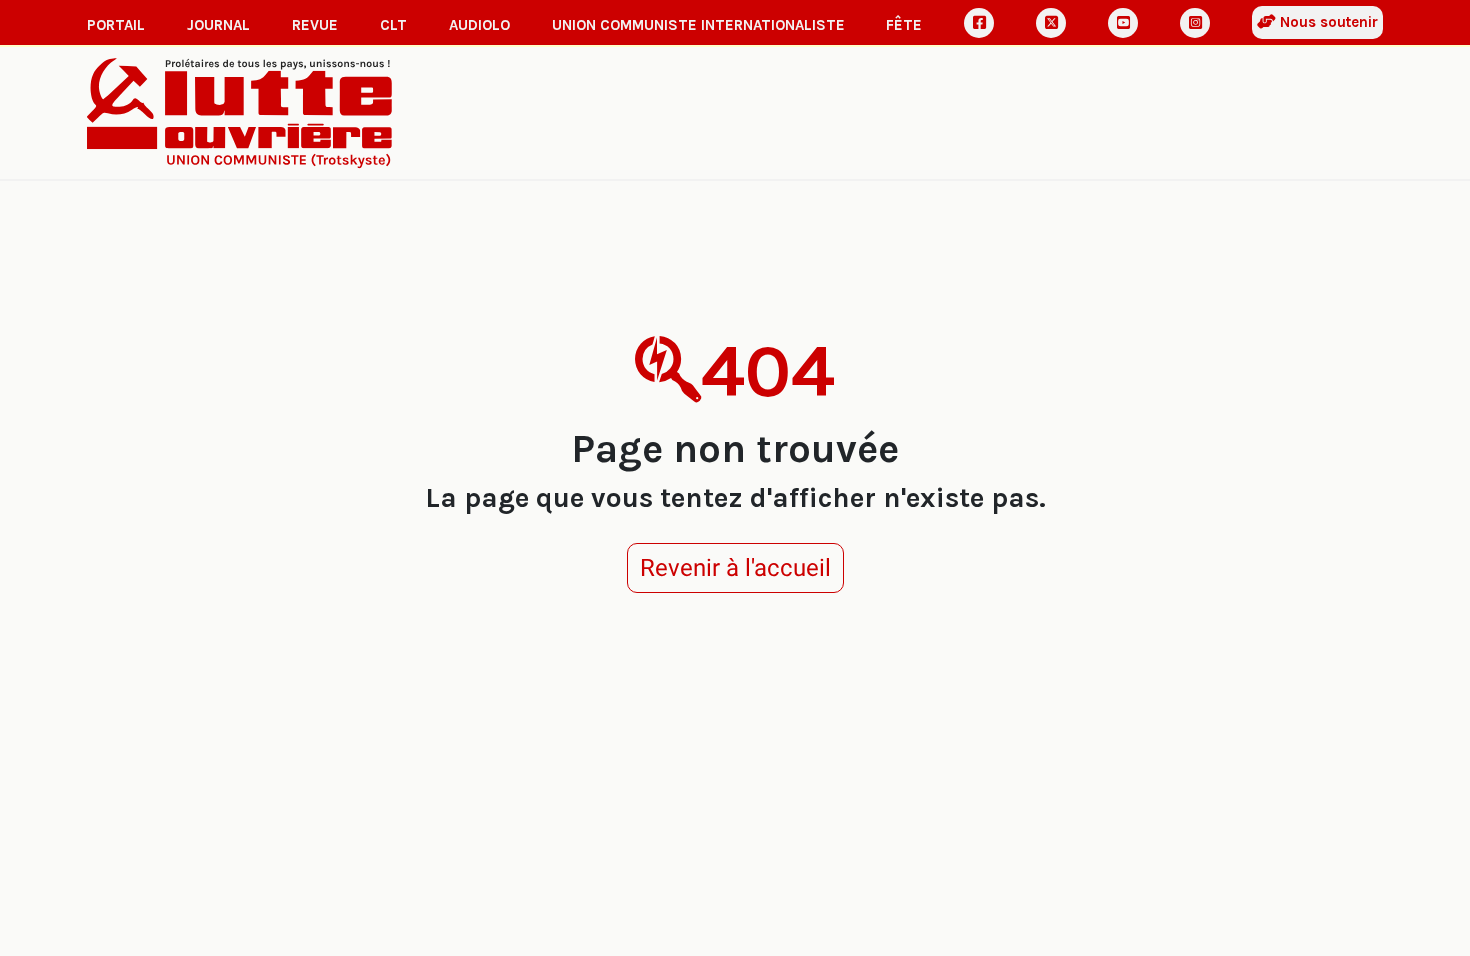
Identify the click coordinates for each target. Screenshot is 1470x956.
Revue (315, 25)
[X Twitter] (1051, 23)
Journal (218, 25)
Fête (904, 25)
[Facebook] (979, 23)
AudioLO (479, 25)
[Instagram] (1195, 23)
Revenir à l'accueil (735, 568)
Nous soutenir (1327, 22)
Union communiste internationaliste (698, 25)
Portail (116, 25)
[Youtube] (1123, 23)
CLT (393, 25)
